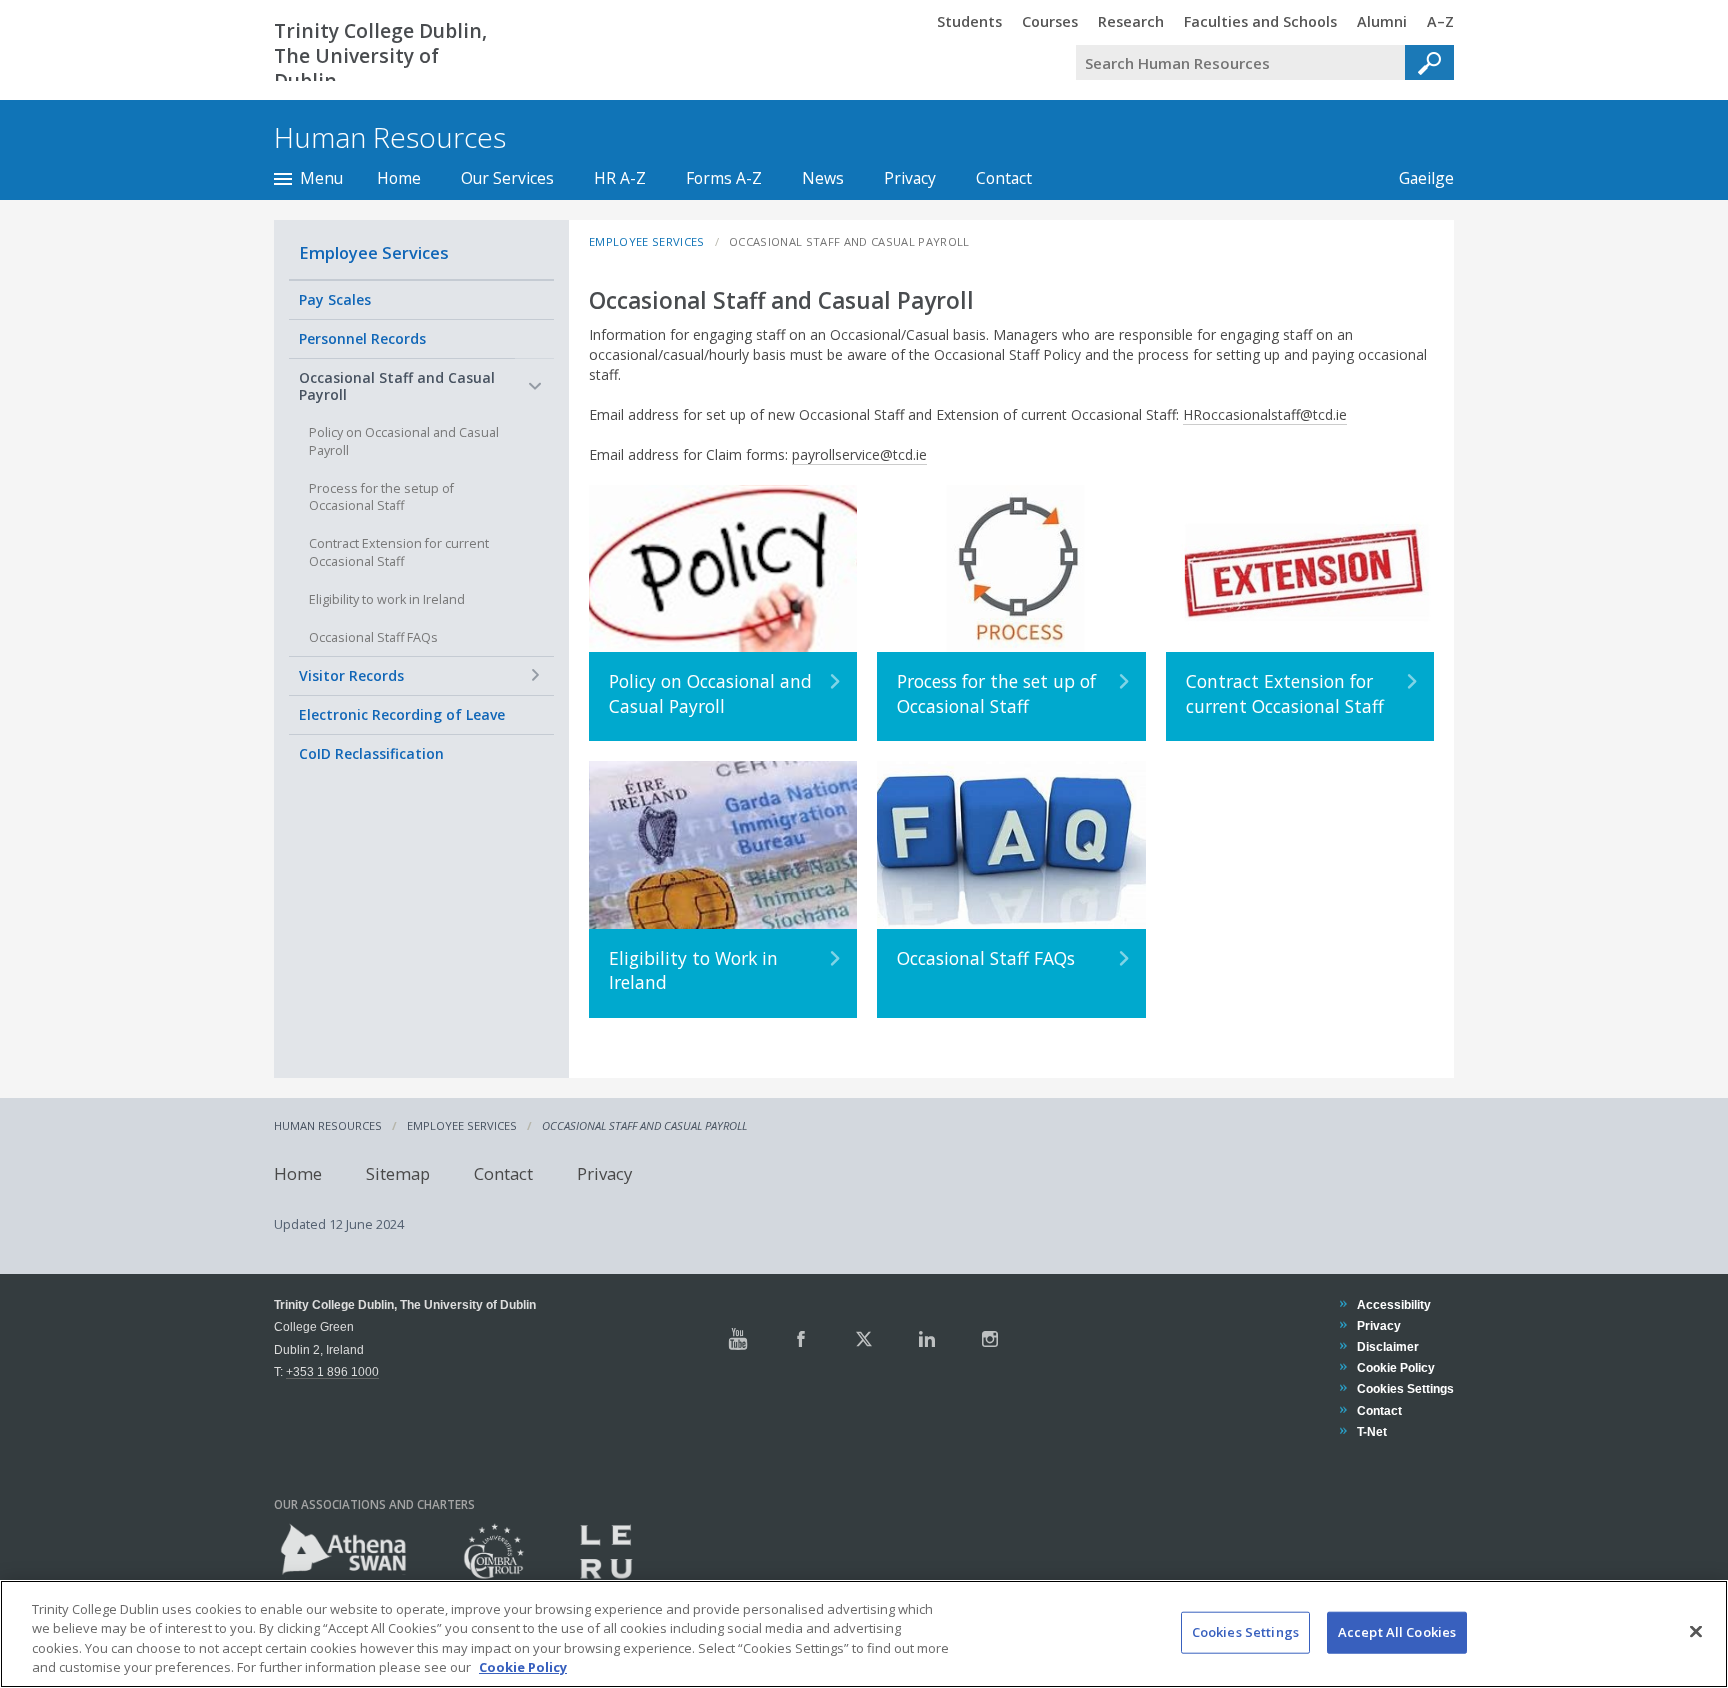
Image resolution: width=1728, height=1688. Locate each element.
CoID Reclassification (371, 753)
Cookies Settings (1245, 1632)
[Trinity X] (864, 1339)
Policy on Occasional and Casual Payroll (404, 441)
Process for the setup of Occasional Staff (381, 497)
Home (399, 178)
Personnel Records (362, 338)
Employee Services (374, 252)
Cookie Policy (1395, 1367)
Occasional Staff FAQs (373, 637)
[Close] (1696, 1631)
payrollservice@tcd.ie (859, 454)
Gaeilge (1416, 178)
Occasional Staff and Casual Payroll (397, 386)
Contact (1004, 178)
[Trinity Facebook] (801, 1339)
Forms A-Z (724, 178)
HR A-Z (620, 178)
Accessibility (1393, 1304)
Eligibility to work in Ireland (387, 599)
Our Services (507, 178)
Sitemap (398, 1173)
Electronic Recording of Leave (402, 714)
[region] (864, 1634)
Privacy (910, 178)
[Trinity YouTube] (738, 1339)
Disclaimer (1387, 1346)
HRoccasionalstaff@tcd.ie (1265, 414)
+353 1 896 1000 (332, 1371)
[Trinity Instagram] (990, 1339)
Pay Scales (335, 299)
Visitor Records (351, 675)
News (823, 178)
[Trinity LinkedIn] (927, 1339)
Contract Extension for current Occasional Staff (399, 552)
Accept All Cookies (1397, 1632)
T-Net (1371, 1431)
